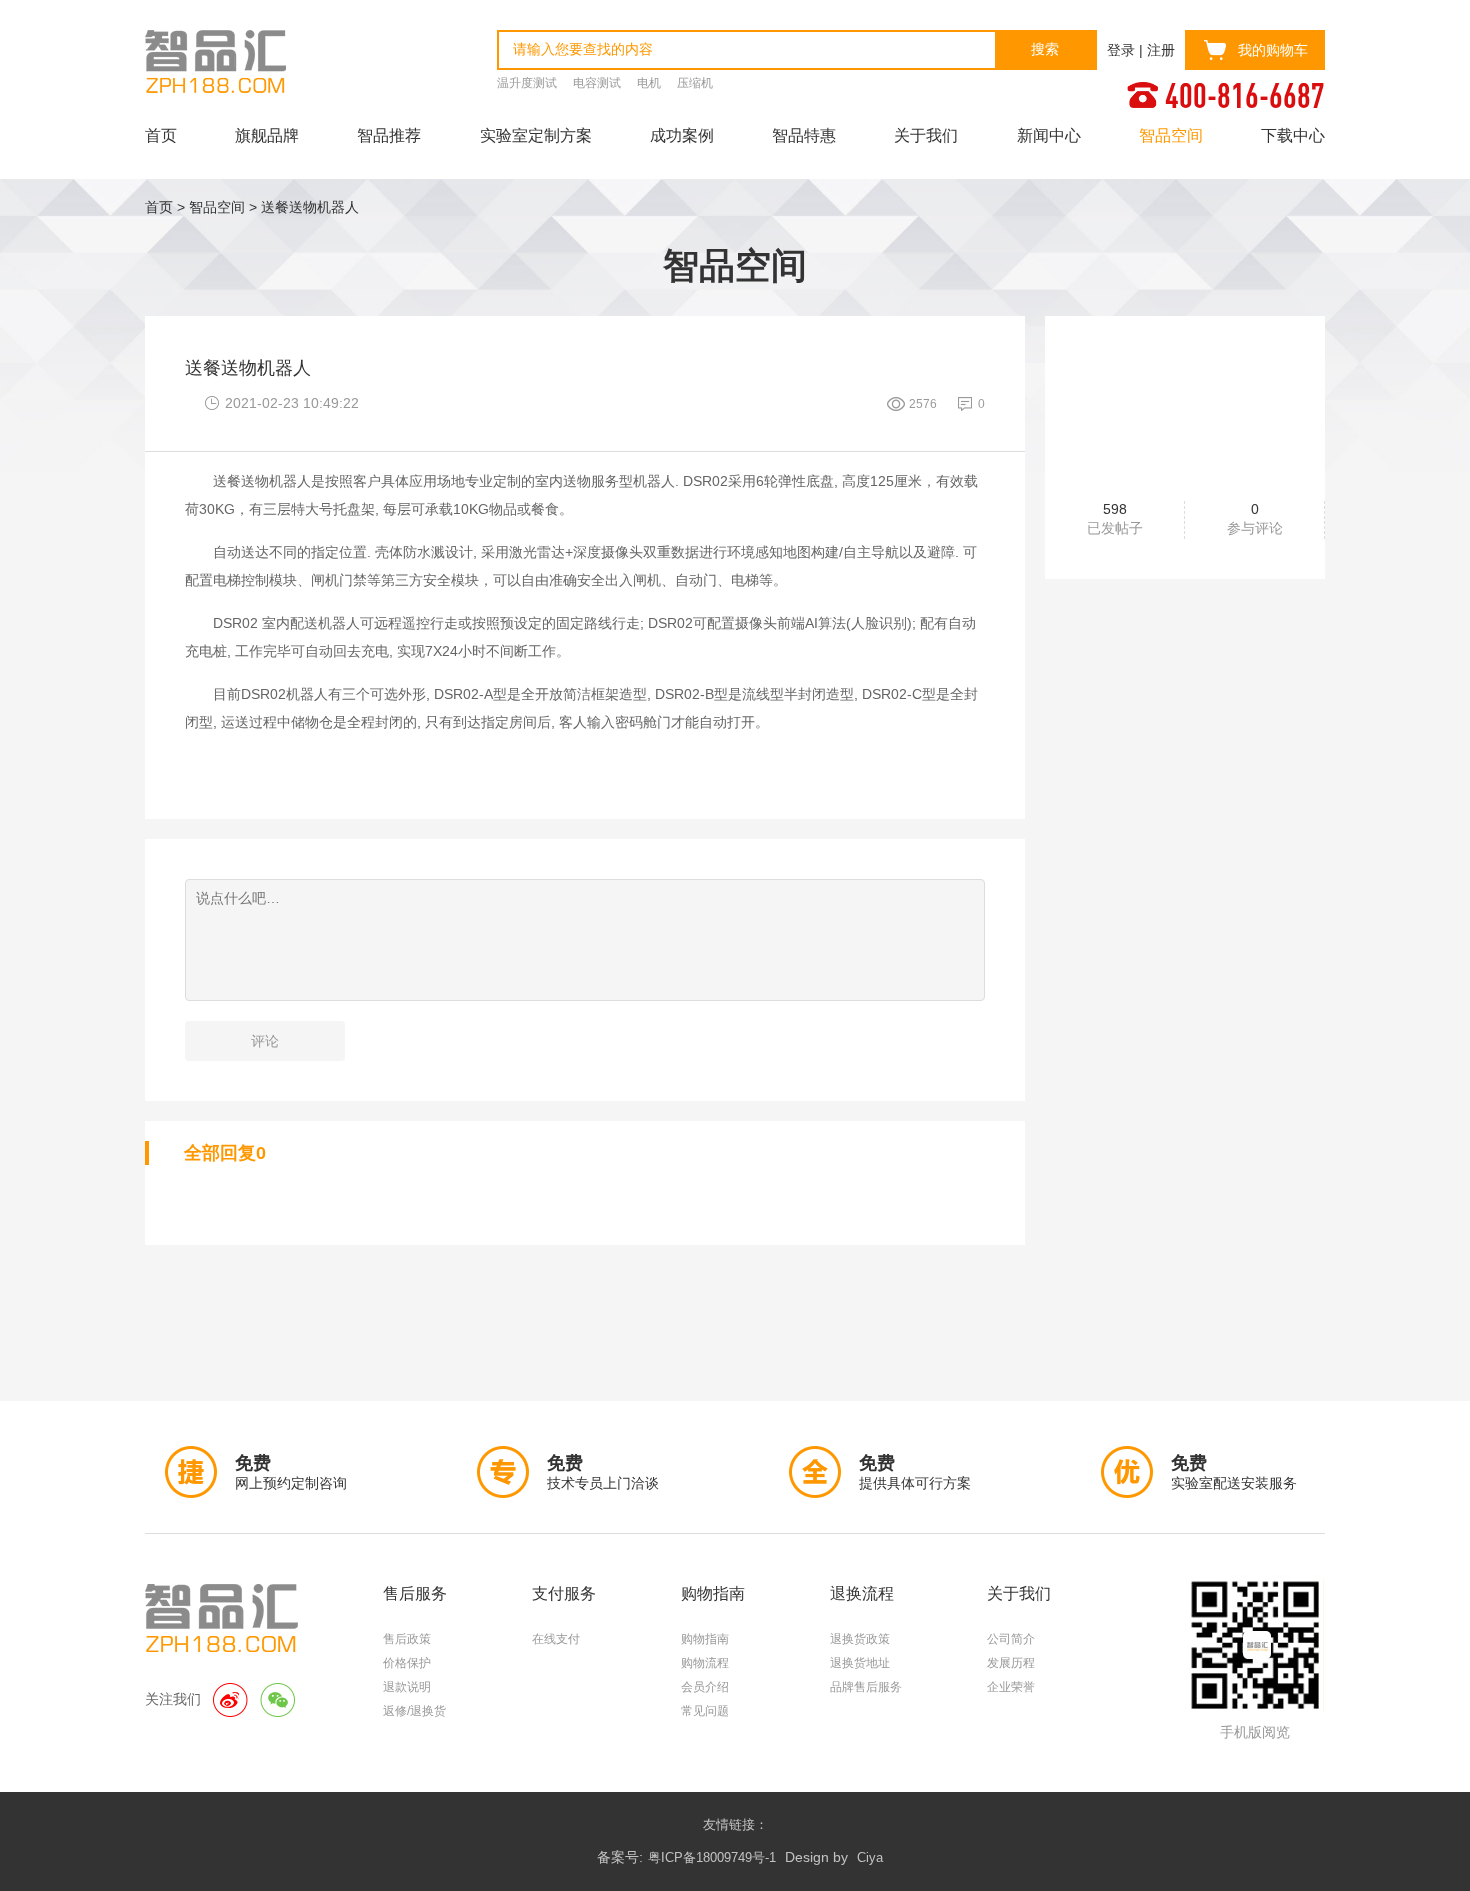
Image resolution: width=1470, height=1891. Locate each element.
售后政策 (407, 1639)
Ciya (870, 1857)
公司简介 (1011, 1639)
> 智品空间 (211, 207)
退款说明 (407, 1687)
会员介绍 (705, 1687)
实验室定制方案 (536, 135)
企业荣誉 (1011, 1687)
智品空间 (1171, 135)
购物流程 (705, 1663)
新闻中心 (1049, 135)
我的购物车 (1273, 50)
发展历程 (1011, 1663)
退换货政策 (860, 1639)
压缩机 (695, 83)
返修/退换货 (414, 1711)
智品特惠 (804, 135)
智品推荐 (389, 135)
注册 (1161, 50)
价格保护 (407, 1663)
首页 (161, 135)
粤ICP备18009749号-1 (712, 1857)
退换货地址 (860, 1663)
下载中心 (1293, 135)
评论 (265, 1041)
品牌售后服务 (866, 1687)
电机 (649, 83)
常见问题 (705, 1711)
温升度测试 (527, 83)
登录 (1121, 50)
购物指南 (705, 1639)
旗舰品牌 (267, 135)
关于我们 (926, 135)
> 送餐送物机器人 (304, 207)
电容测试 (597, 83)
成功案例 (682, 135)
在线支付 (556, 1639)
